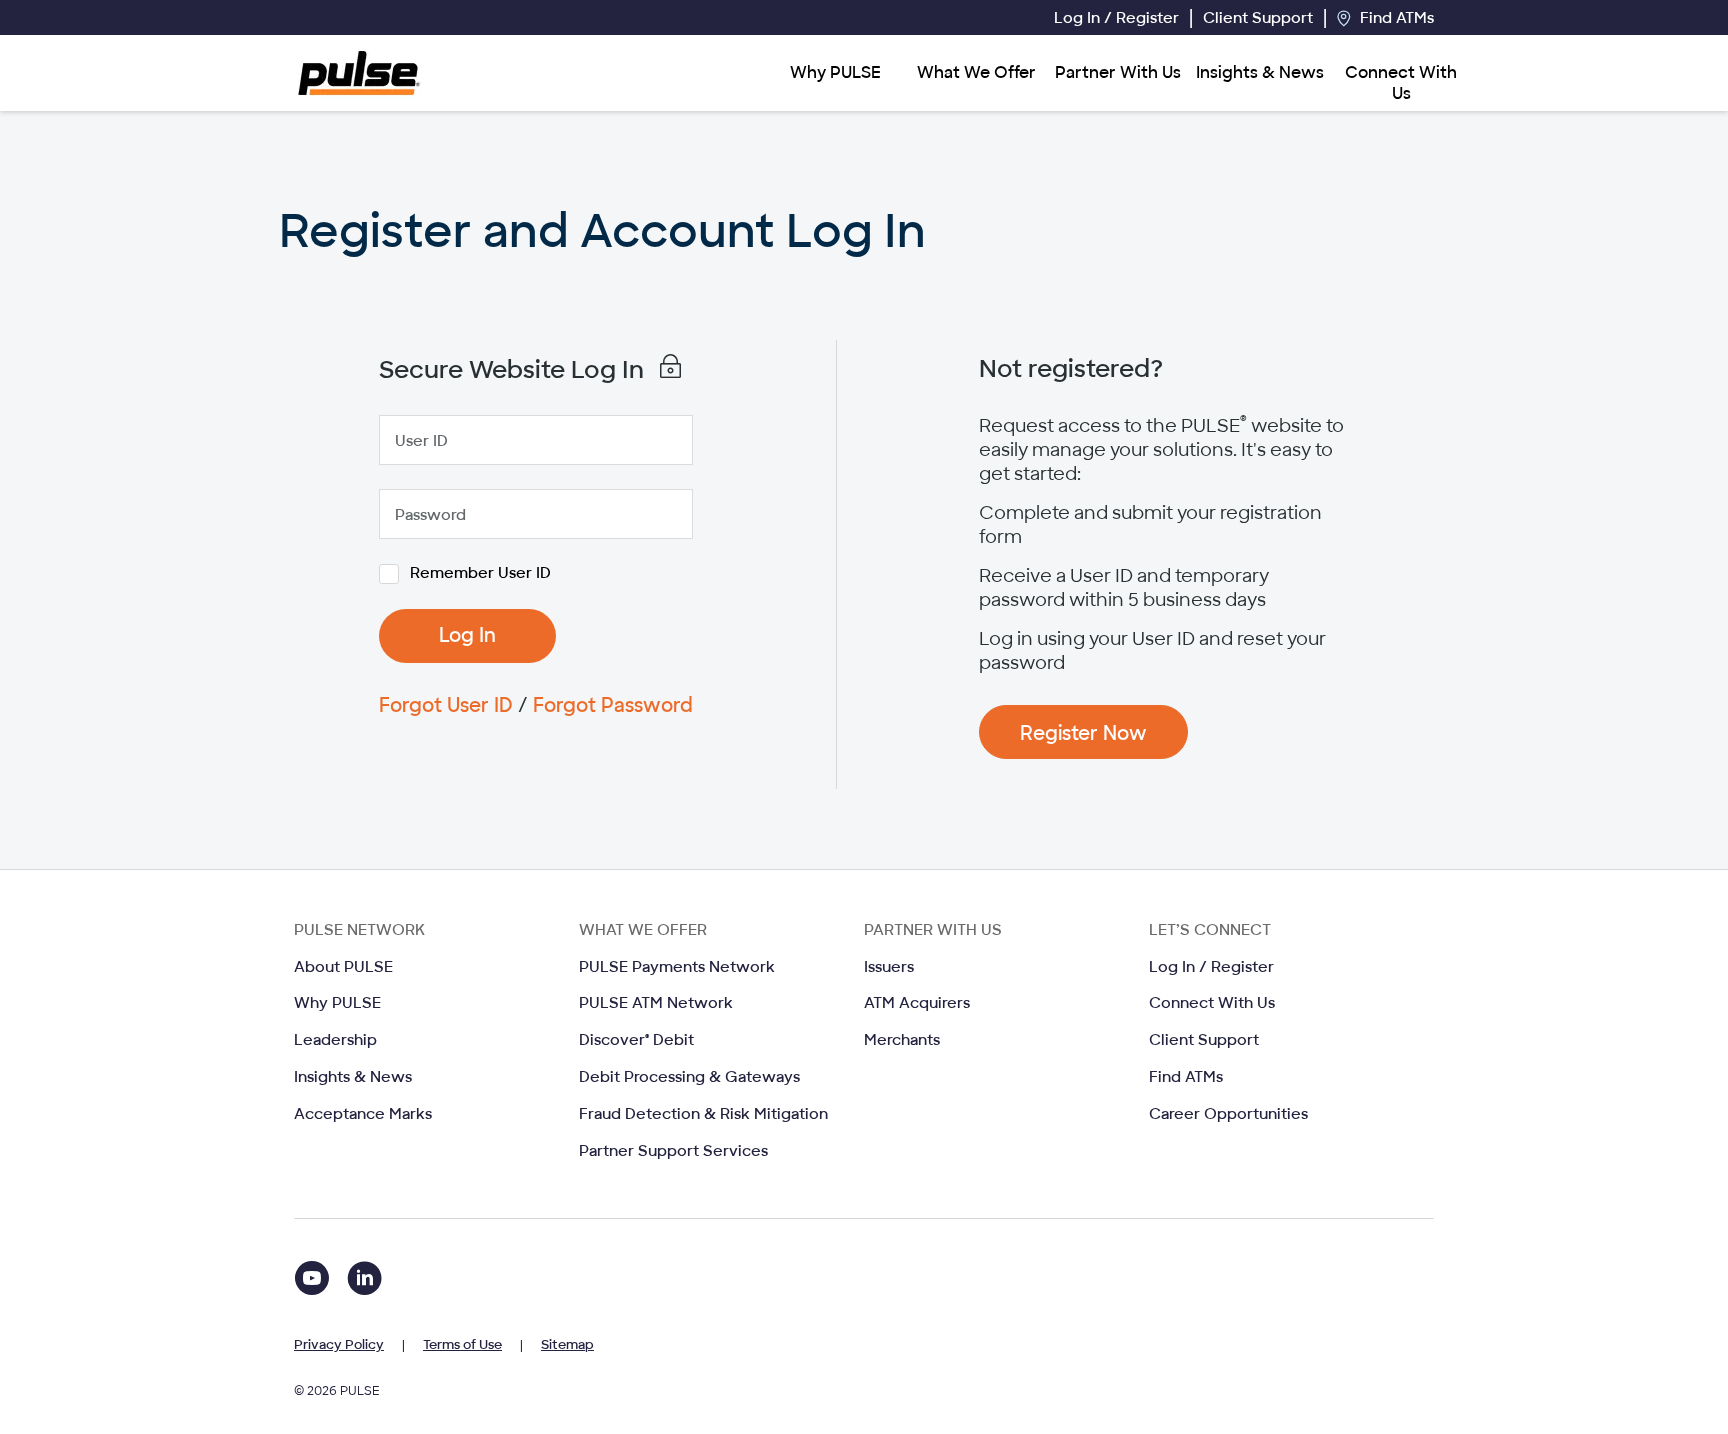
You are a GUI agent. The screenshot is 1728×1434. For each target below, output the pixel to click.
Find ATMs (1395, 18)
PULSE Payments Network (677, 967)
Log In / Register (1116, 18)
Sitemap (567, 1344)
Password (430, 515)
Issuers (889, 967)
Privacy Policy (339, 1344)
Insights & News (1260, 72)
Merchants (902, 1040)
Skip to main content (151, 16)
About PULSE (343, 967)
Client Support (1258, 18)
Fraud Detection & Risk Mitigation (703, 1114)
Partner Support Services (673, 1151)
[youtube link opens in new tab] (315, 1282)
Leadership (335, 1040)
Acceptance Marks (363, 1114)
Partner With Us (1118, 72)
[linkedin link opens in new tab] (364, 1282)
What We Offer (976, 72)
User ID (421, 441)
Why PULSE (835, 72)
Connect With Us (1401, 83)
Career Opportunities (1228, 1114)
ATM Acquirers (917, 1003)
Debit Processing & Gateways (689, 1077)
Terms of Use (462, 1344)
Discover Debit (636, 1040)
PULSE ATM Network (656, 1003)
